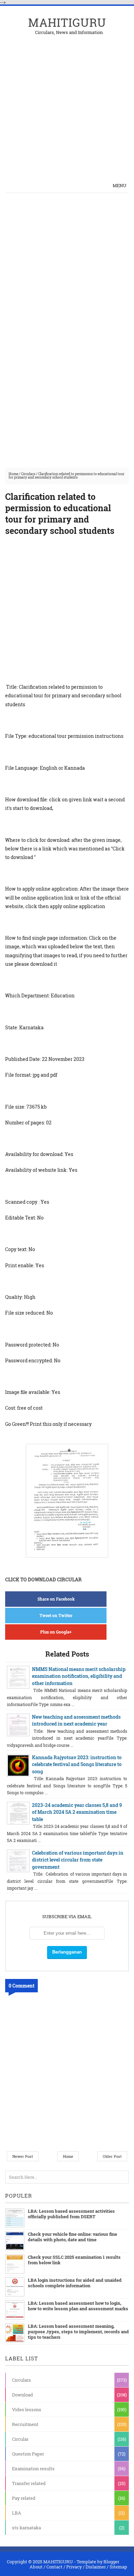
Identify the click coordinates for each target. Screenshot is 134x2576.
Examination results (33, 2469)
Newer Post (23, 2156)
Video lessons (27, 2409)
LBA (17, 2513)
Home (13, 474)
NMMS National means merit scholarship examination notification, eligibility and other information (79, 1676)
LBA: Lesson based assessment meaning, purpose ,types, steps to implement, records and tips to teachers (78, 2332)
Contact (54, 2567)
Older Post (112, 2156)
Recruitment (25, 2424)
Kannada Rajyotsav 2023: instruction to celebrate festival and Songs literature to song (77, 1764)
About (36, 2567)
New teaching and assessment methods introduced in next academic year (76, 1720)
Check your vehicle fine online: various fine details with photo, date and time (72, 2237)
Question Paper (28, 2454)
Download (23, 2395)
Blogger (111, 2562)
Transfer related (29, 2483)
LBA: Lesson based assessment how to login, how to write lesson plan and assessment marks (78, 2306)
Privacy (74, 2567)
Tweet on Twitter (56, 1615)
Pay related (24, 2498)
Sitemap (118, 2567)
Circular (20, 2439)
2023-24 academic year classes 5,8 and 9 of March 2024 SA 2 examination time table (77, 1812)
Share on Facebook (56, 1599)
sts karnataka (26, 2528)
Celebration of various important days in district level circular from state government (78, 1860)
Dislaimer (96, 2567)
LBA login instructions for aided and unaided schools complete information (75, 2283)
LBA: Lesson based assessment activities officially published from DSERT (71, 2214)
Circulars (28, 474)
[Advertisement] (67, 102)
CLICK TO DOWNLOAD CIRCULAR (43, 1579)
